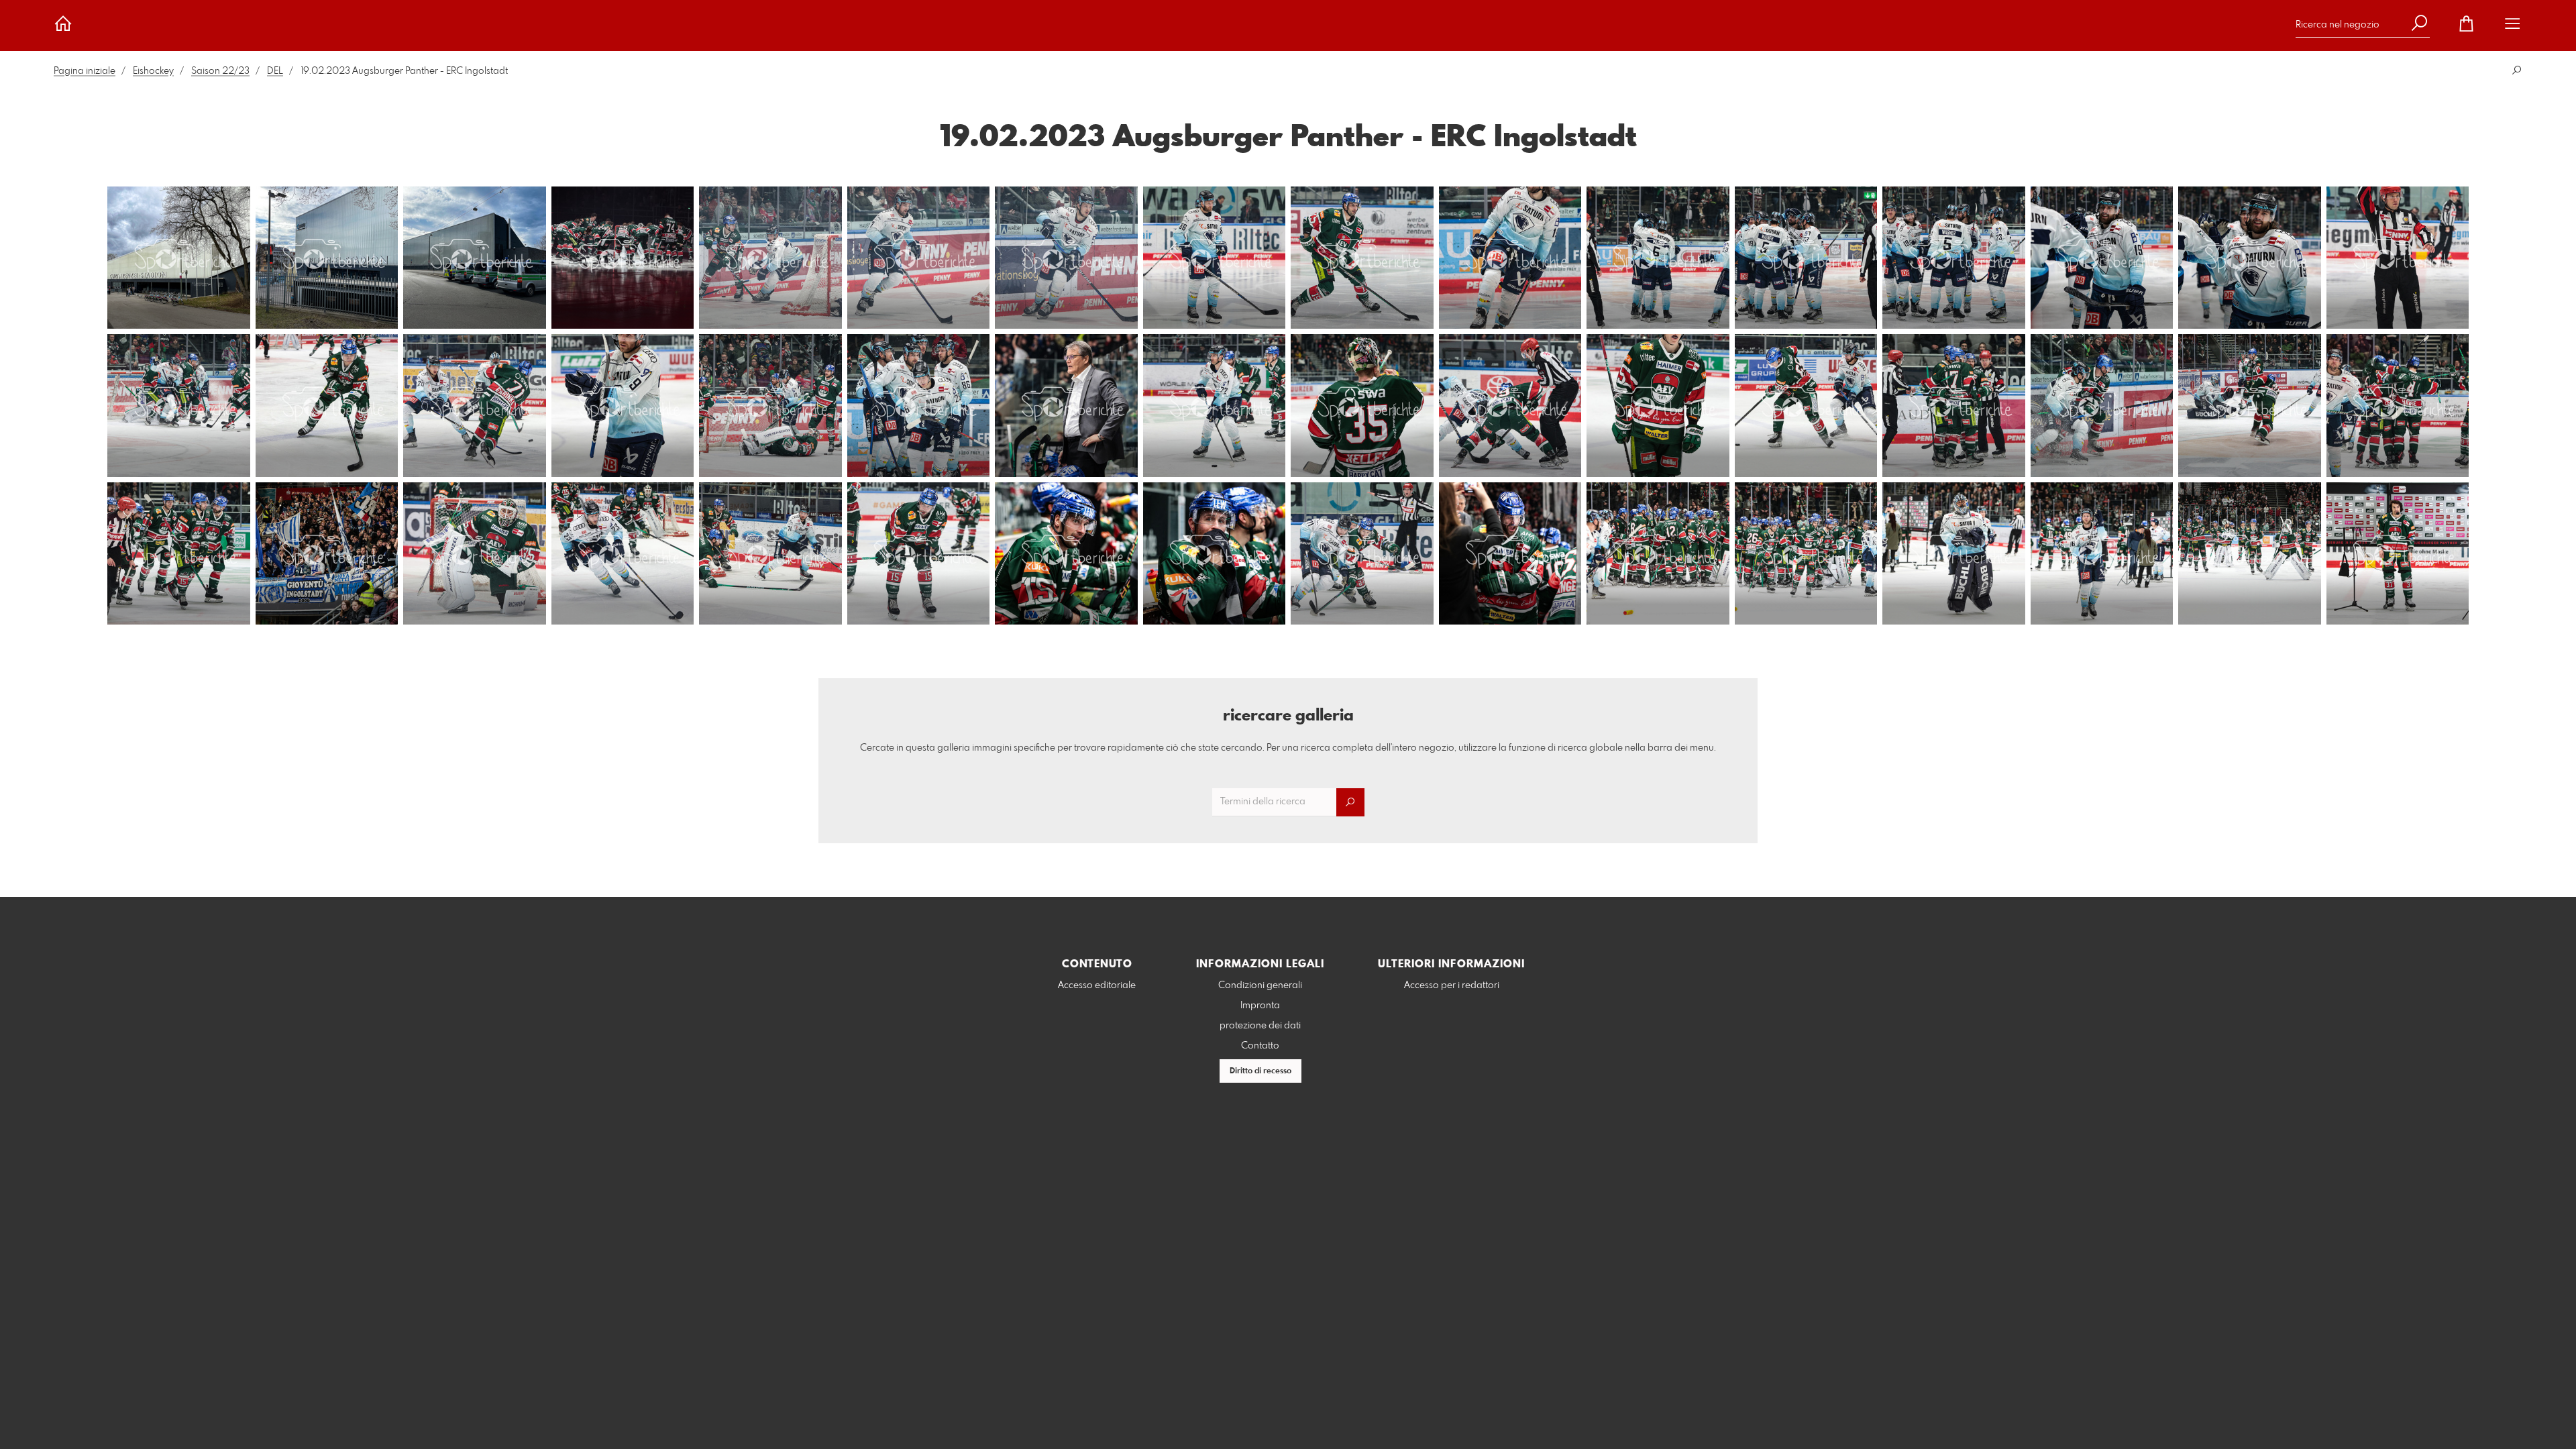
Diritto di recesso (1260, 1071)
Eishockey (153, 71)
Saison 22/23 (220, 71)
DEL (275, 71)
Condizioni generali (1260, 985)
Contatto (1260, 1046)
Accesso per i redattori (1452, 985)
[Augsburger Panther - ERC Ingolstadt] (179, 258)
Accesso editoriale (1097, 985)
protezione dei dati (1260, 1026)
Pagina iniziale (85, 71)
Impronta (1260, 1006)
